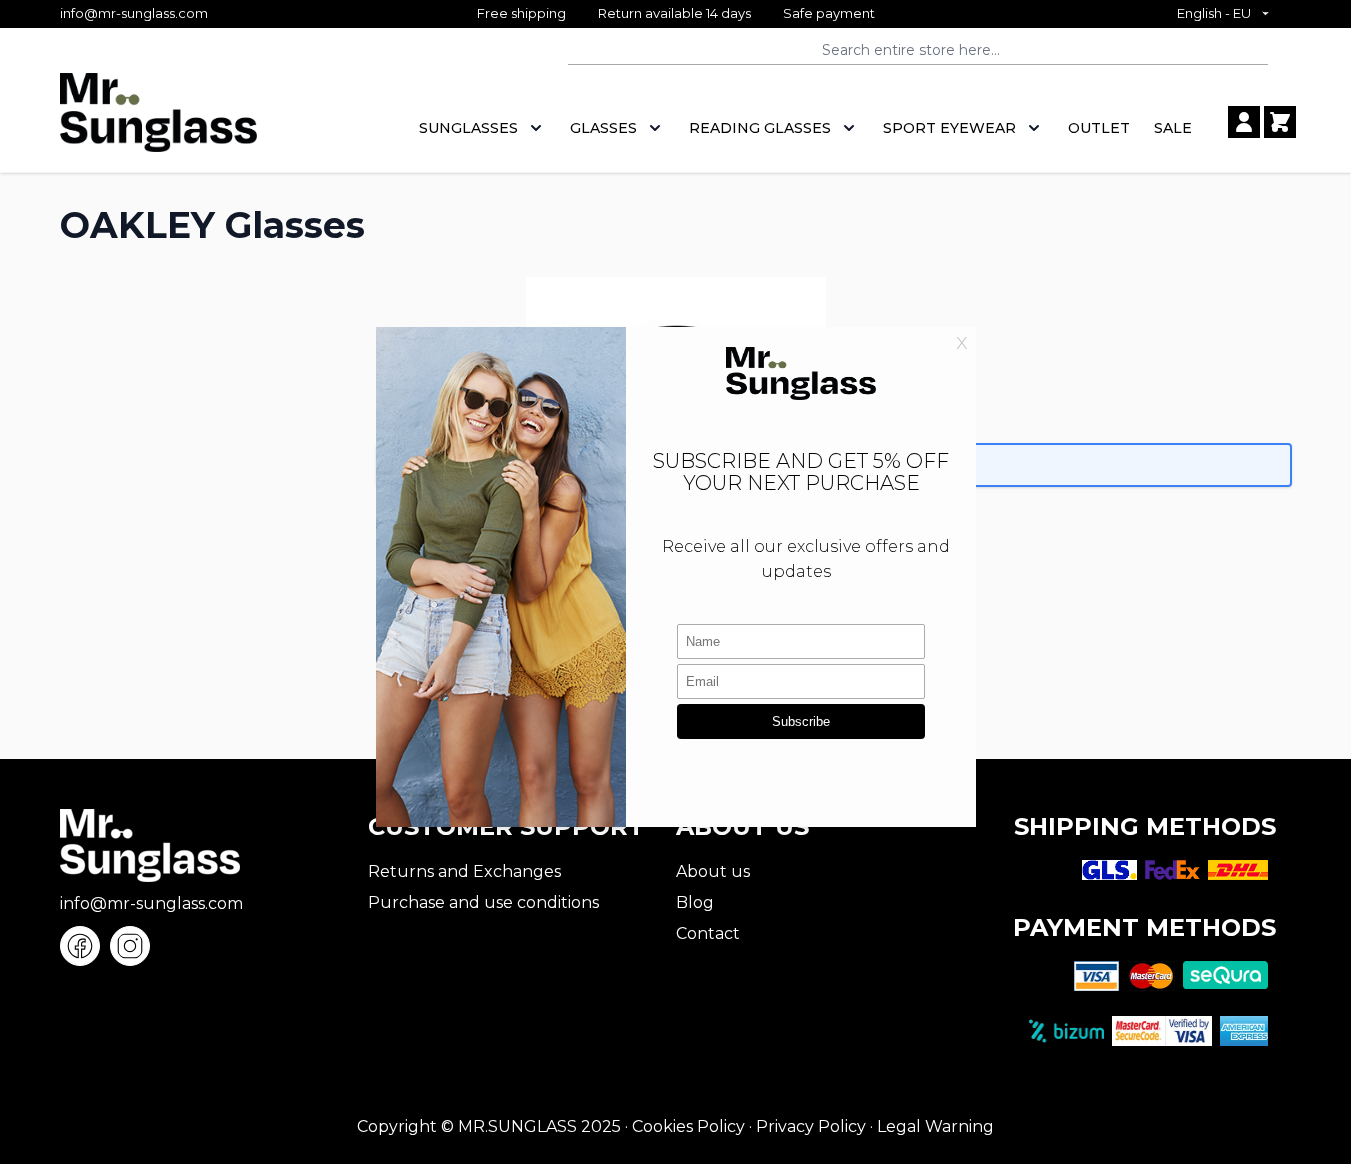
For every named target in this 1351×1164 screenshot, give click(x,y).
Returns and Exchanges (464, 871)
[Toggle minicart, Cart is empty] (1280, 122)
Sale (1173, 128)
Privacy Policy (811, 1126)
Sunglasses (468, 128)
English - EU (1214, 13)
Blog (695, 902)
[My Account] (1244, 122)
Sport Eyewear (949, 128)
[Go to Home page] (158, 123)
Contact (708, 933)
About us (713, 871)
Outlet (1099, 128)
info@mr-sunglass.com (134, 13)
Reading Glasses (760, 128)
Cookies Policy (688, 1126)
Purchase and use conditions (483, 902)
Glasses (603, 128)
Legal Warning (935, 1126)
